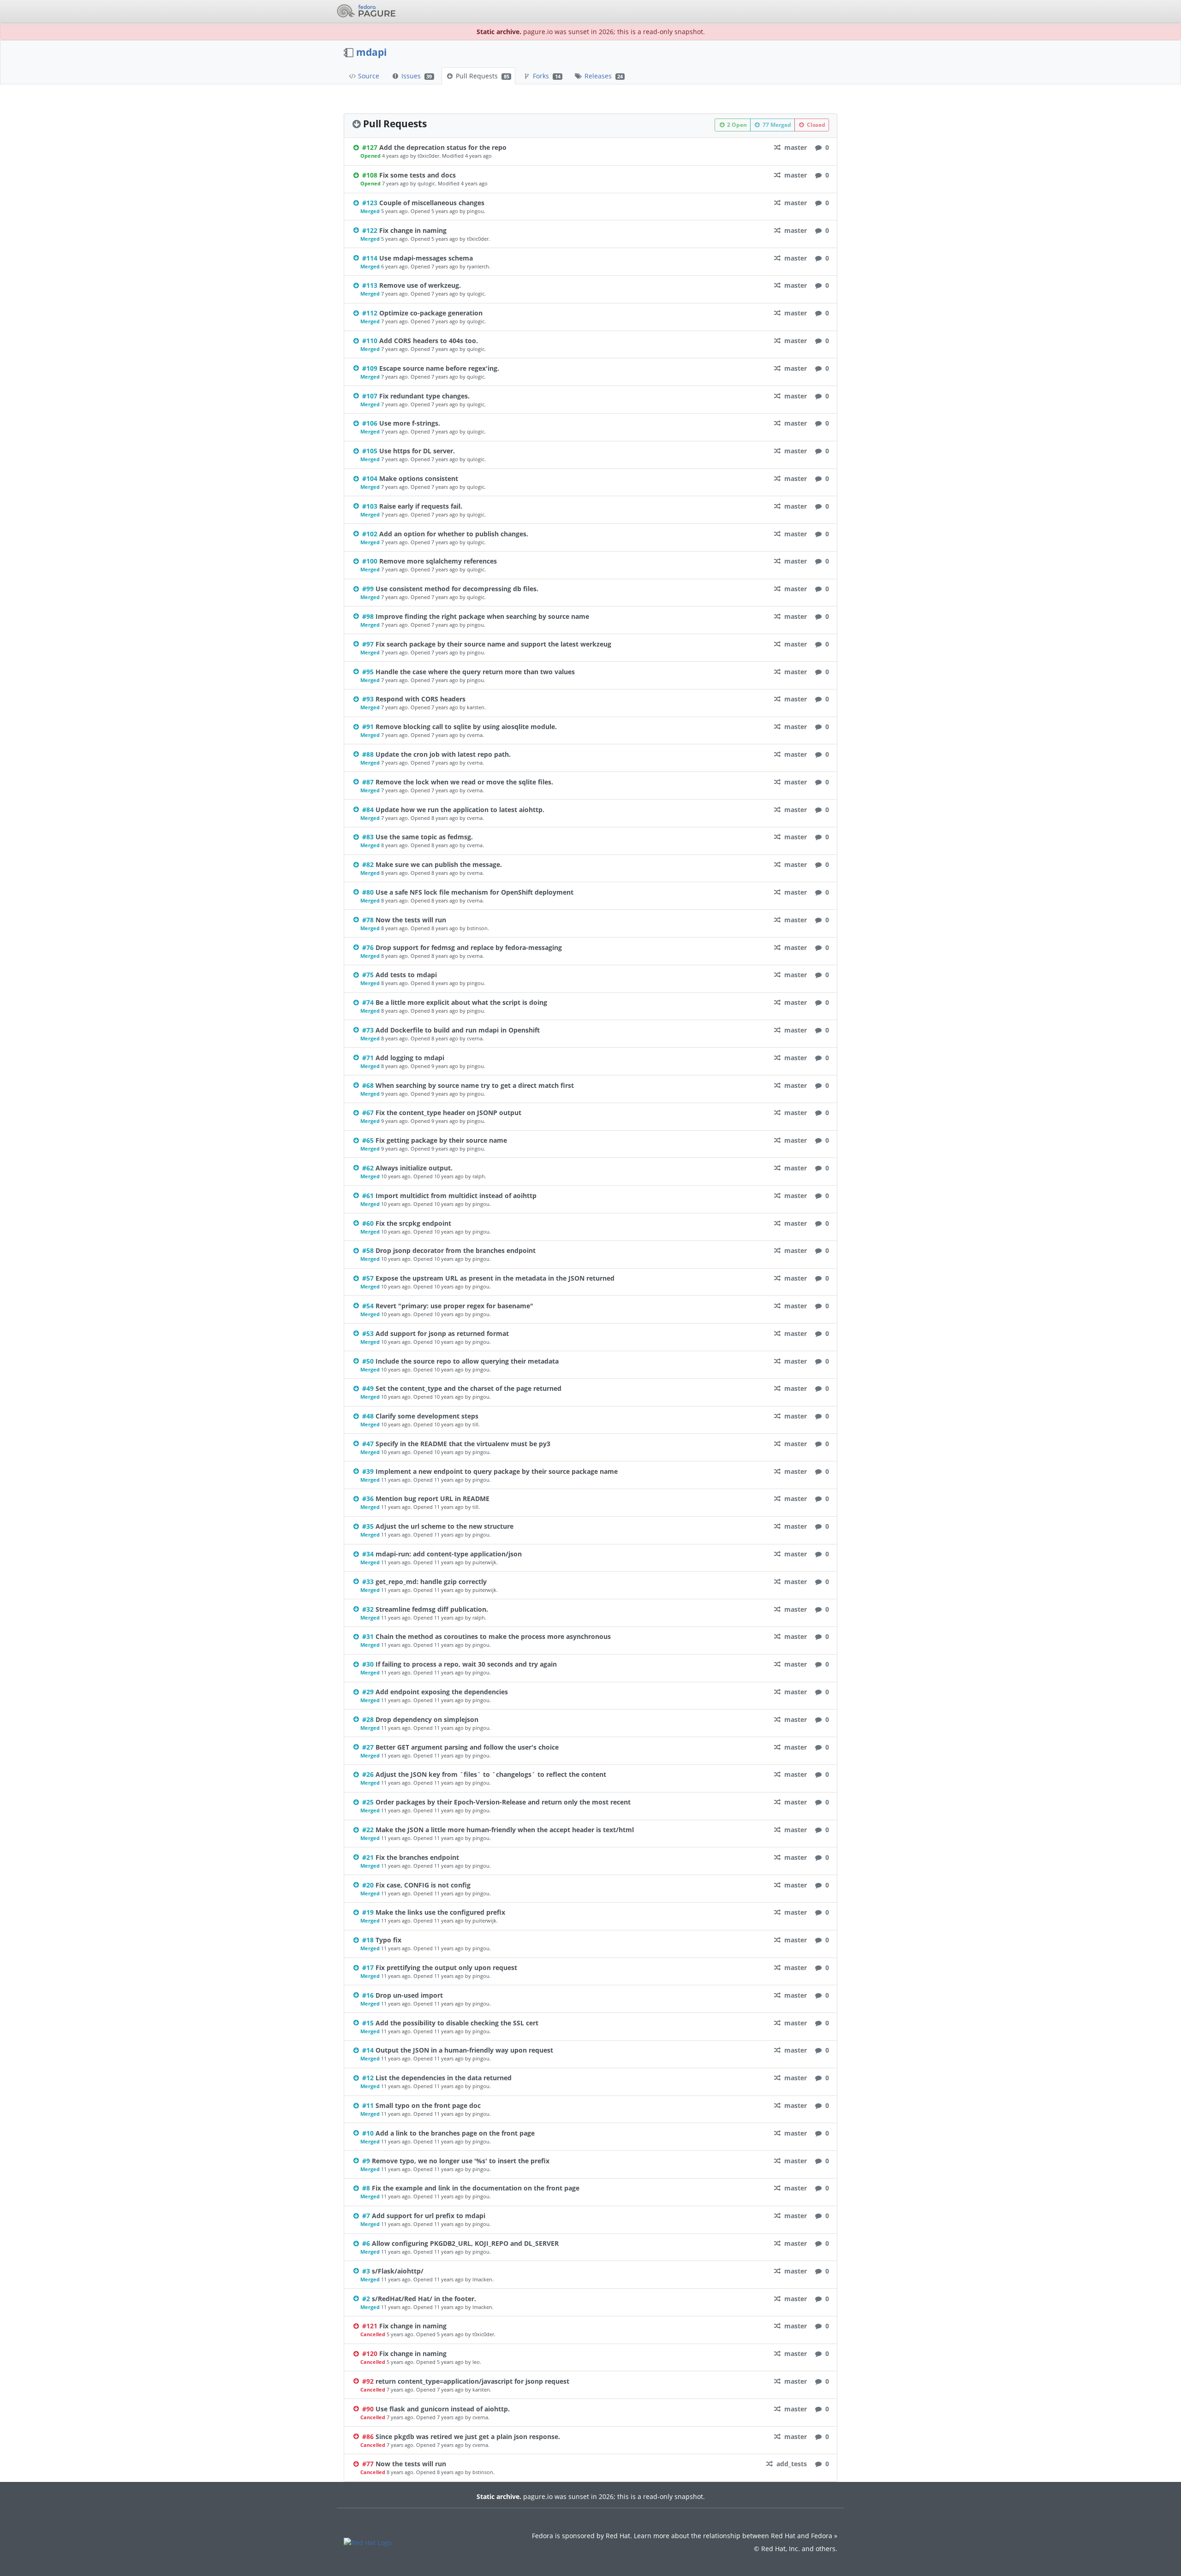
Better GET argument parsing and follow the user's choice (467, 1747)
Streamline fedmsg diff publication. (432, 1609)
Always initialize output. (414, 1168)
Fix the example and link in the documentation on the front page (476, 2188)
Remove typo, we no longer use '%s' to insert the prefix (461, 2161)
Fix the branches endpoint (417, 1857)
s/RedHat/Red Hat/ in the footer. (424, 2299)
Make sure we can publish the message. (439, 864)
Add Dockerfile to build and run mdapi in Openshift (458, 1030)
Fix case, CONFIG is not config (423, 1885)
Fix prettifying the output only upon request (446, 1968)
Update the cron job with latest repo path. (443, 754)
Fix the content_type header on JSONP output (448, 1113)
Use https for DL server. (417, 451)
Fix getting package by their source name (441, 1140)
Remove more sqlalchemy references (438, 561)
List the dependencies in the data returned (444, 2078)
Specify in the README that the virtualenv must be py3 (463, 1444)
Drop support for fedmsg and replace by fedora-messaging (469, 947)
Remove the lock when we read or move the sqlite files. (464, 782)
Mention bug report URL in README (432, 1499)
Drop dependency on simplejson (427, 1719)
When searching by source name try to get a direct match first (475, 1085)
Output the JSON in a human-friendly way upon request (464, 2050)
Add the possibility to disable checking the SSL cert (457, 2023)
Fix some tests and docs (418, 175)
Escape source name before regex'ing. (439, 368)
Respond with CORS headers (421, 699)
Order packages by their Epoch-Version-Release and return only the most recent (503, 1802)
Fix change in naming (413, 230)
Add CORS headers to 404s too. (429, 341)
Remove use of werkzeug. (420, 285)
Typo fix (388, 1940)
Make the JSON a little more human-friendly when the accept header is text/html (505, 1830)
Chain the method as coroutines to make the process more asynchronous (493, 1636)
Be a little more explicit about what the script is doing (461, 1002)
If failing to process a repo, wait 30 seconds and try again (466, 1664)
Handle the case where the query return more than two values (475, 672)
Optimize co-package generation (431, 313)
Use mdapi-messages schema (426, 258)
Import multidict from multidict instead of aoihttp (456, 1196)
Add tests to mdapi (406, 975)
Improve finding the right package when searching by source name (482, 616)
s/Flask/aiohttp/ (398, 2271)
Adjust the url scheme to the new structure (444, 1526)
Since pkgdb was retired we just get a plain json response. (468, 2437)
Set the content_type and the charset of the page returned (468, 1388)
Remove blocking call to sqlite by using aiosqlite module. (466, 727)
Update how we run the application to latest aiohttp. (460, 810)
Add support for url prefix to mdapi (429, 2216)
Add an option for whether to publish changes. (454, 534)
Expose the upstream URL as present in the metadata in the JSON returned (495, 1278)
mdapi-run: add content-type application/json (449, 1554)
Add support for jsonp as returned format (442, 1333)
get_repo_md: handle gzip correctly (431, 1582)
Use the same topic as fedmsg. (424, 837)
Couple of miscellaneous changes (432, 203)
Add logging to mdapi (410, 1058)
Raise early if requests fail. (421, 506)
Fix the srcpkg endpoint (413, 1223)
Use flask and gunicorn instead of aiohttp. (443, 2409)
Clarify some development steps (427, 1416)
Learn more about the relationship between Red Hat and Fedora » (736, 2536)
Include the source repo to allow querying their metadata (467, 1361)
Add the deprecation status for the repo (443, 147)
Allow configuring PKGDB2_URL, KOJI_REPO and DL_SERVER (465, 2243)
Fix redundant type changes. (424, 396)
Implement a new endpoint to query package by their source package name (497, 1471)
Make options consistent (419, 478)
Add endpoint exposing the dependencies (442, 1692)
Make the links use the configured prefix (440, 1912)
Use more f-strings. (410, 423)
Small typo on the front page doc (428, 2105)
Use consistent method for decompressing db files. (457, 589)
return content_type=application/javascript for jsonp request (472, 2381)
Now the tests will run (411, 920)
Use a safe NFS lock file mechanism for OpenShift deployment (474, 892)
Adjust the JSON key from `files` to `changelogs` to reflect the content (491, 1774)
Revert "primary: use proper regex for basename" (454, 1306)
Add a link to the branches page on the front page (455, 2133)
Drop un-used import (409, 1995)
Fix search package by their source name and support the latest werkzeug (493, 644)
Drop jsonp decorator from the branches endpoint (456, 1250)
